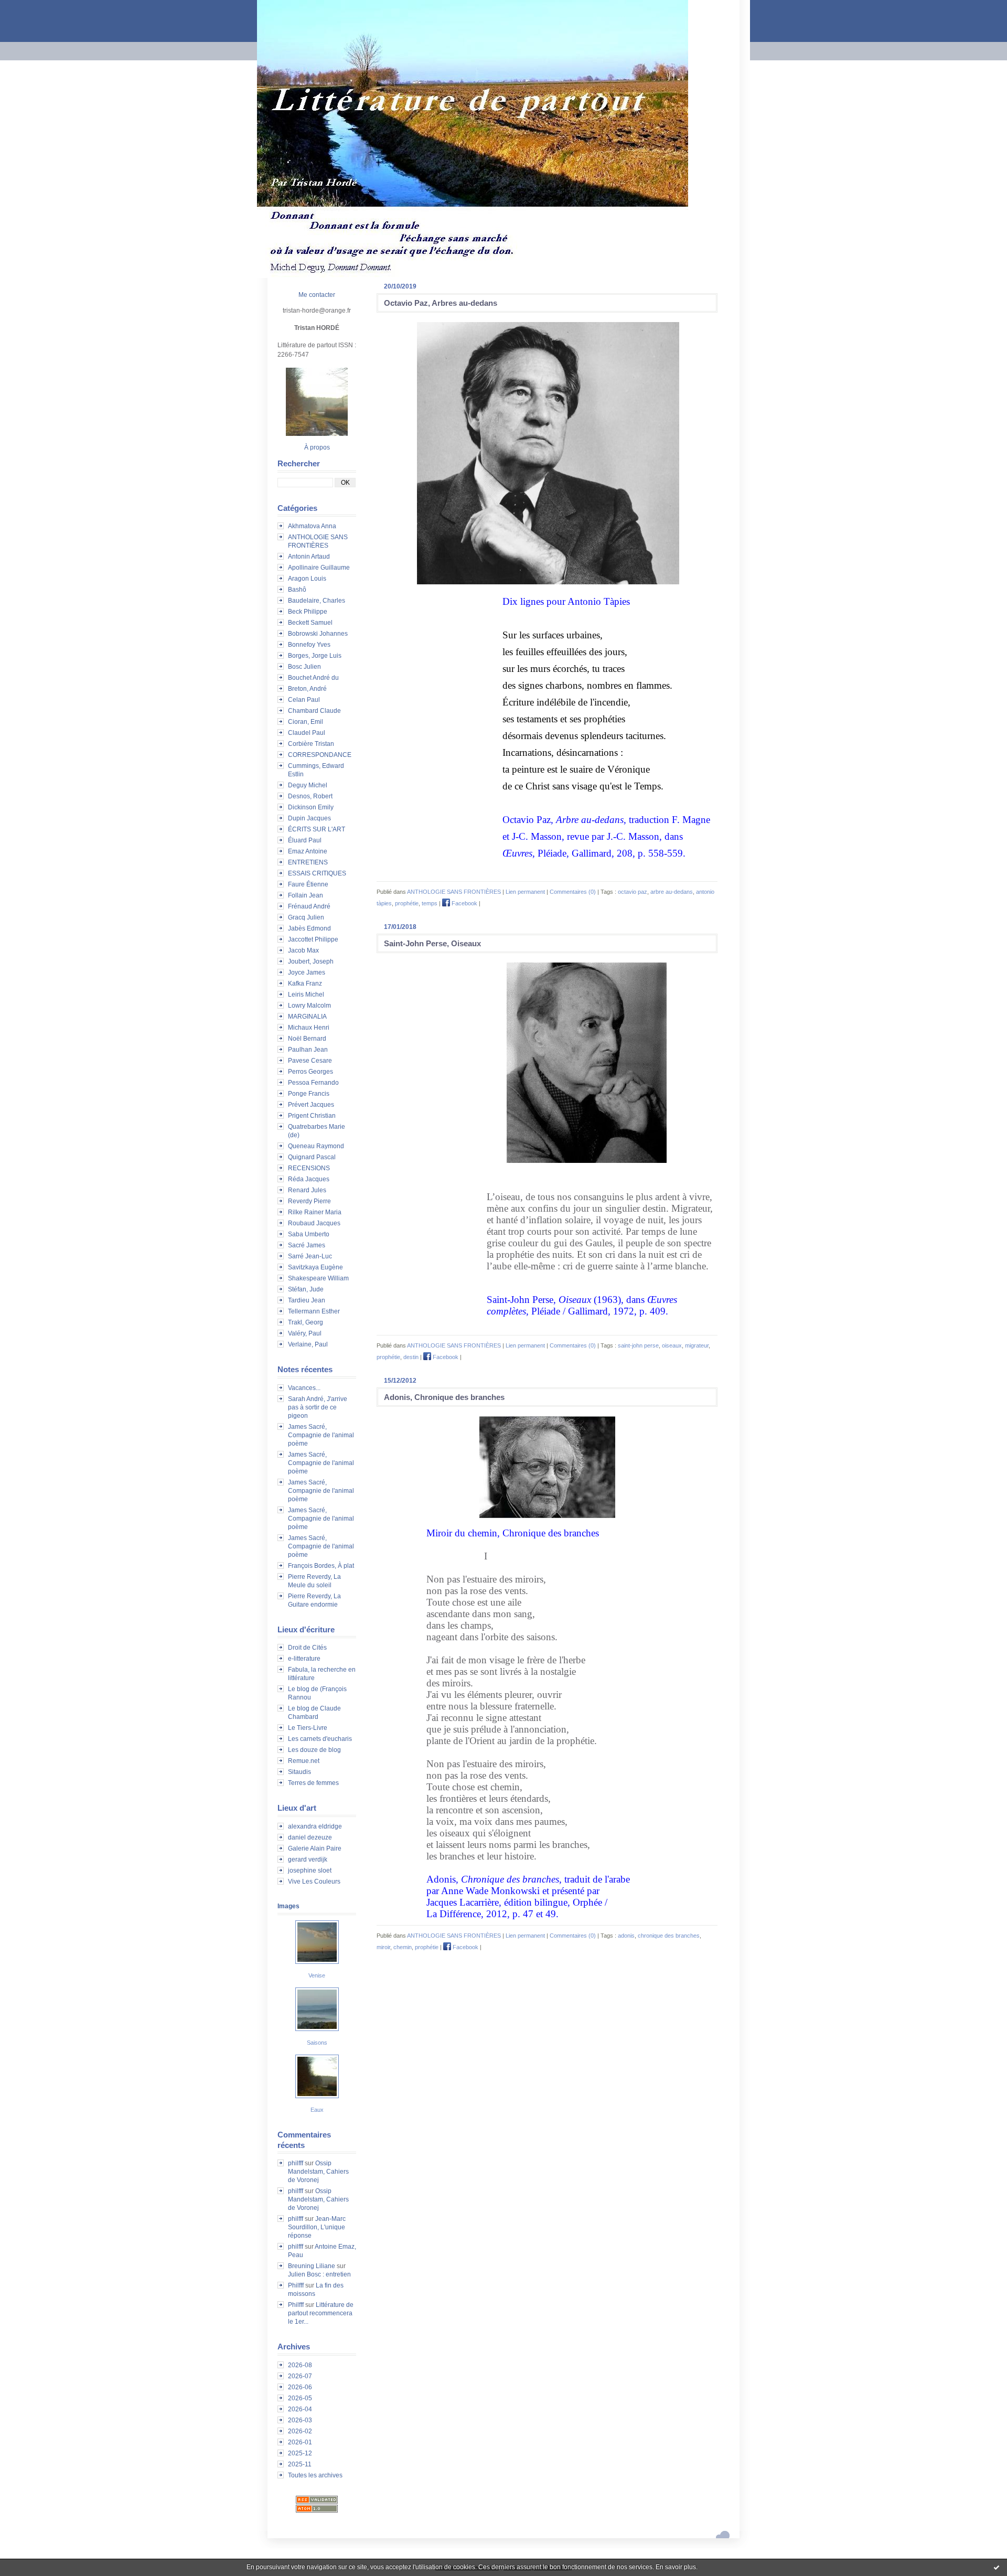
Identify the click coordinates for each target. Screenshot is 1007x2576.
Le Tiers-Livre (308, 1728)
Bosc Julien (304, 667)
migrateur (697, 1345)
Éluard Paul (305, 840)
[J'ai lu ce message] (997, 2567)
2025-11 (300, 2464)
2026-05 (300, 2398)
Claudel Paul (307, 733)
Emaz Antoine (308, 851)
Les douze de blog (314, 1750)
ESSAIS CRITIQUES (317, 873)
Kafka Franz (305, 984)
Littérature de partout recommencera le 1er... (321, 2313)
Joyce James (307, 972)
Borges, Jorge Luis (315, 656)
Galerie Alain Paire (315, 1848)
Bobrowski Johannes (318, 634)
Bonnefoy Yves (309, 645)
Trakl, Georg (306, 1322)
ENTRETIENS (308, 862)
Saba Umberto (309, 1234)
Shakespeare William (318, 1278)
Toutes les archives (315, 2475)
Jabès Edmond (309, 928)
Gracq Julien (306, 917)
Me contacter (317, 295)
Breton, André (307, 689)
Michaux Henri (309, 1028)
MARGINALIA (307, 1017)
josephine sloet (310, 1870)
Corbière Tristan (311, 744)
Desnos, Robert (310, 796)
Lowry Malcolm (309, 1006)
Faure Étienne (308, 884)
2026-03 (300, 2420)
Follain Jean (306, 895)
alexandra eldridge (315, 1826)
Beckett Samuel (310, 623)
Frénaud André (309, 906)
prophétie (407, 903)
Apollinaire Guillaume (319, 568)
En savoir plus (676, 2567)
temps (430, 903)
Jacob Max (303, 950)
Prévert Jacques (311, 1105)
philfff (296, 2163)
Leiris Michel (306, 995)
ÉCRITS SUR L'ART (317, 829)
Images (288, 1906)
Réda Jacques (309, 1179)
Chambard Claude (314, 711)
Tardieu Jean (307, 1300)
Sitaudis (299, 1772)
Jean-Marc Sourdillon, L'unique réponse (317, 2227)
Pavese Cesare (310, 1061)
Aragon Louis (307, 579)
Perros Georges (310, 1072)
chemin (403, 1947)
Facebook (464, 903)
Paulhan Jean (308, 1050)
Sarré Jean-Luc (310, 1256)
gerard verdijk (308, 1859)
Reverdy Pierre (309, 1201)
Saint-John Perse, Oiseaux (432, 943)
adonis (626, 1936)
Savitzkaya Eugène (315, 1267)
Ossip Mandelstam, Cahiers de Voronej (318, 2172)
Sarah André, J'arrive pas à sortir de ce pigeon (318, 1407)
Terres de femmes (313, 1783)
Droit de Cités (307, 1648)
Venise (317, 1975)
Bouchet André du (313, 678)
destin (411, 1357)
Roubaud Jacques (314, 1223)
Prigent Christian (312, 1116)
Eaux (317, 2110)
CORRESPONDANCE (320, 755)
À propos (317, 447)
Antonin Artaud (309, 557)
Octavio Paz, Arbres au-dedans (441, 303)
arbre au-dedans (672, 892)
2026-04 (300, 2409)
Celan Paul (304, 700)
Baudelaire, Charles (317, 601)
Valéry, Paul (305, 1333)
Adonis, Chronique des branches (444, 1397)
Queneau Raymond (316, 1146)
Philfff (296, 2285)
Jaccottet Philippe (313, 939)
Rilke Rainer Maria (315, 1212)
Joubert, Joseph (311, 961)
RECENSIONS (309, 1168)
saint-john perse (638, 1345)
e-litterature (304, 1659)
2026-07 (300, 2376)
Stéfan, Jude (306, 1289)
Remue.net (304, 1761)
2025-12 (300, 2453)
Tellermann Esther (314, 1311)
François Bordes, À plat (321, 1566)
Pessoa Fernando (313, 1083)
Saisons (317, 2043)
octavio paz (633, 892)
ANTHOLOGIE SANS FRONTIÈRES (454, 892)
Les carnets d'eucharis (320, 1739)
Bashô (297, 590)
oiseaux (672, 1345)
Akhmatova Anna (312, 526)
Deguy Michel (308, 785)
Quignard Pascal (312, 1157)
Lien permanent (525, 892)
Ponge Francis (309, 1094)
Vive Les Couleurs (314, 1882)
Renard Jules (307, 1190)
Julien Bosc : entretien (319, 2274)
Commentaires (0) (573, 892)
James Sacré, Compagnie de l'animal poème (321, 1435)
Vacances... (304, 1388)
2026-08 (300, 2365)
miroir (383, 1947)
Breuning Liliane (312, 2266)
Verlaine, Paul (308, 1344)
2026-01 (300, 2442)
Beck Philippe (308, 612)
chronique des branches (669, 1936)
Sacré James (307, 1245)
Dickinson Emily (311, 807)
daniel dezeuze (310, 1837)
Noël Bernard (307, 1039)
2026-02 (300, 2431)
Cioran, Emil (306, 722)
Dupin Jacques (309, 818)
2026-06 (300, 2387)
